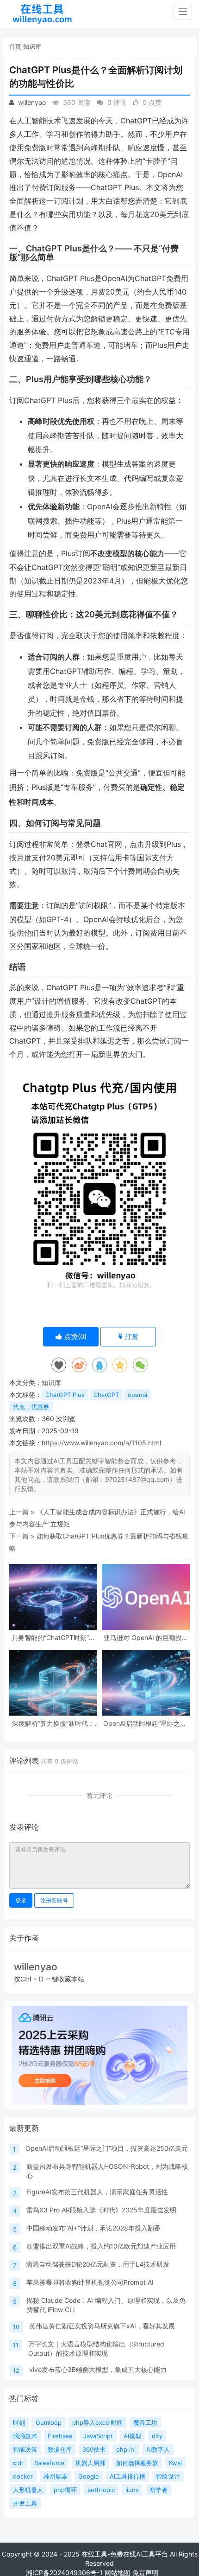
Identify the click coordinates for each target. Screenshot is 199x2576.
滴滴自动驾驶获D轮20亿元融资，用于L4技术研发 (98, 2264)
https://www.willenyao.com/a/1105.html (101, 1443)
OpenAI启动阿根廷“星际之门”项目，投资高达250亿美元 (146, 1723)
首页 (15, 46)
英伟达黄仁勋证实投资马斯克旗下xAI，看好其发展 (102, 2326)
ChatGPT (106, 1395)
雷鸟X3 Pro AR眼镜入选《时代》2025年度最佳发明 (101, 2210)
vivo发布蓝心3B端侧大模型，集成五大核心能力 (98, 2369)
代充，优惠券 (31, 1407)
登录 (21, 1900)
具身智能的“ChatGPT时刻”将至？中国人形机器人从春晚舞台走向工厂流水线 (53, 1637)
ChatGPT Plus (65, 1395)
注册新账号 (54, 1900)
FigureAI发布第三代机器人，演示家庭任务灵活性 (97, 2192)
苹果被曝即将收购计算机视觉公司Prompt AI (90, 2282)
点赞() (74, 1336)
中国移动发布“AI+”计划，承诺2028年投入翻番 (93, 2228)
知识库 (32, 46)
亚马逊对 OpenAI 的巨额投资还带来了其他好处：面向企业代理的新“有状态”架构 (146, 1637)
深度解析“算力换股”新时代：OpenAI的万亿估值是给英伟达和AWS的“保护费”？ (53, 1723)
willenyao (31, 102)
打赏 (131, 1336)
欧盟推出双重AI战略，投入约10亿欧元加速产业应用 (101, 2246)
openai (137, 1395)
